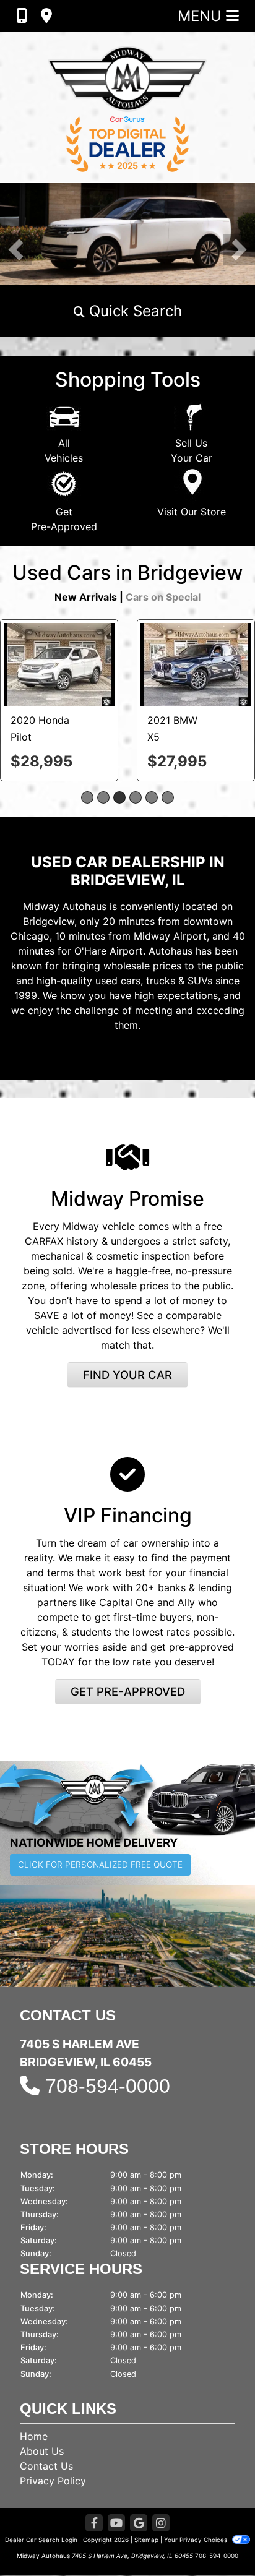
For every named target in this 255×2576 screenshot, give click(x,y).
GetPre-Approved (64, 519)
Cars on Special (163, 597)
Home (34, 2436)
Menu (202, 16)
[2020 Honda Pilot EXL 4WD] (59, 664)
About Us (42, 2451)
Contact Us (46, 2466)
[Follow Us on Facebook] (94, 2524)
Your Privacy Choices (197, 2540)
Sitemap (146, 2540)
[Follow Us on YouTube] (116, 2524)
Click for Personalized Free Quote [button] (100, 1865)
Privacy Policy (53, 2481)
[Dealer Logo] (127, 107)
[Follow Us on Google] (139, 2524)
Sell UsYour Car (192, 450)
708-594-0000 (108, 2086)
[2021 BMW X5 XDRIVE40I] (196, 664)
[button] (16, 250)
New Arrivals (86, 597)
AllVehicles (64, 450)
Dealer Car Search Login (41, 2540)
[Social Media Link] (161, 2524)
